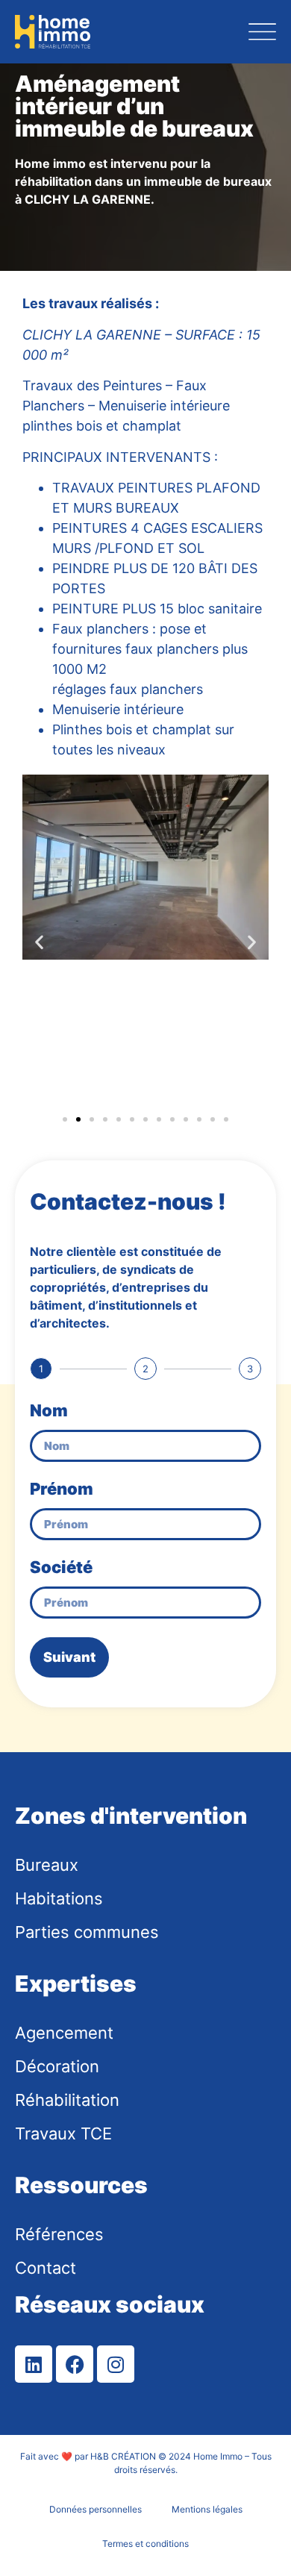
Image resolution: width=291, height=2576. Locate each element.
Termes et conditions (145, 2544)
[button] (39, 941)
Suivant (69, 1657)
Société (61, 1568)
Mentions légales (207, 2509)
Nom (49, 1411)
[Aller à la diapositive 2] (78, 1119)
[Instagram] (116, 2364)
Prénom (62, 1489)
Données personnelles (96, 2509)
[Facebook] (75, 2364)
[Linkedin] (34, 2364)
